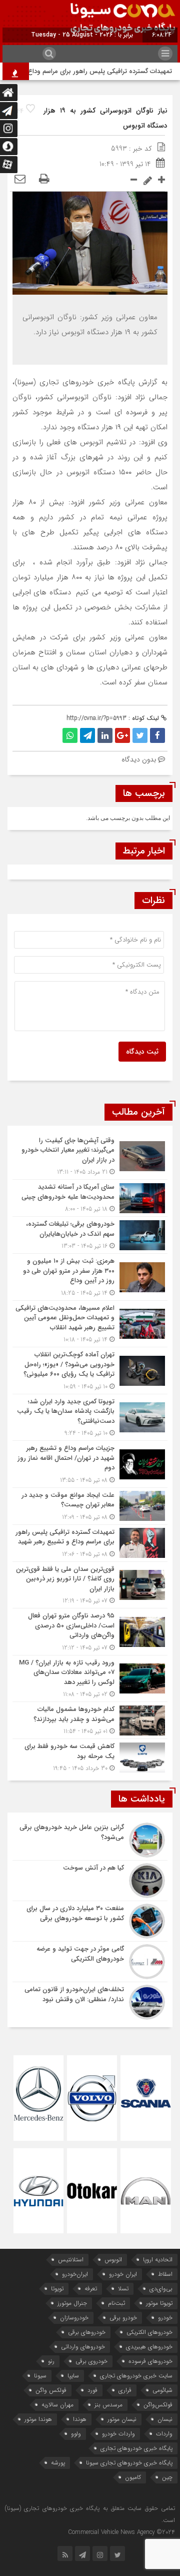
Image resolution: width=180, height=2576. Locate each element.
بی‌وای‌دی (161, 2289)
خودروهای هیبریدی (149, 2347)
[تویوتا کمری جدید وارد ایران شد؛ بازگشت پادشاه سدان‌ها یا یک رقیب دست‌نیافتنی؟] (90, 1418)
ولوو (76, 2434)
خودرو (165, 2318)
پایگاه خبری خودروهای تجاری (136, 2448)
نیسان (165, 2419)
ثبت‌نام (116, 2303)
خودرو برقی (123, 2318)
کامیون (133, 2477)
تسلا (123, 2289)
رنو (51, 2361)
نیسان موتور (122, 2419)
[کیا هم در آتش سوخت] (90, 1881)
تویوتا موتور (159, 2303)
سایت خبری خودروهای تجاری (136, 2376)
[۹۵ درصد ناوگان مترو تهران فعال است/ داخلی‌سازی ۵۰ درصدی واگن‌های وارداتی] (90, 1632)
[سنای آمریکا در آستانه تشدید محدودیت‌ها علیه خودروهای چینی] (90, 1198)
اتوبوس (113, 2260)
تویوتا (57, 2289)
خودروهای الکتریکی (149, 2332)
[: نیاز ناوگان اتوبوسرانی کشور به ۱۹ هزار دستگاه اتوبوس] (20, 180)
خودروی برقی (91, 2361)
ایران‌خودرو (75, 2274)
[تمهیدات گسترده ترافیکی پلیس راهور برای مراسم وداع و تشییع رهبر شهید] (90, 1543)
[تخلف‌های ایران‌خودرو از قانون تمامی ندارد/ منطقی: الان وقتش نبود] (90, 2001)
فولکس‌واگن (158, 2405)
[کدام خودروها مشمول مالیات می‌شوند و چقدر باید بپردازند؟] (90, 1720)
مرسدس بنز (108, 2405)
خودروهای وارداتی (83, 2347)
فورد (92, 2390)
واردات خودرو (118, 2434)
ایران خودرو (123, 2274)
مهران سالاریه (57, 2405)
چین (167, 2477)
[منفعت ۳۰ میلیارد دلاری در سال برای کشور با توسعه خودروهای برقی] (90, 1921)
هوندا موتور (38, 2419)
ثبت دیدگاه (142, 1052)
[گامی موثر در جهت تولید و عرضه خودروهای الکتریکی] (90, 1962)
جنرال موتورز (72, 2303)
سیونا (40, 2376)
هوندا (80, 2419)
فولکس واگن (51, 2390)
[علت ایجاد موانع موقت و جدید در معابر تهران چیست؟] (90, 1506)
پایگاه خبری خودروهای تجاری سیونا (129, 2463)
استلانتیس (71, 2260)
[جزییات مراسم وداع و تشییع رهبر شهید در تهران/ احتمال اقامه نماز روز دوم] (90, 1464)
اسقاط (165, 2274)
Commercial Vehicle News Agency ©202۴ (121, 2532)
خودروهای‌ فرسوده (150, 2361)
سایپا (73, 2376)
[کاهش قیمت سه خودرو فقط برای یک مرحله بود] (90, 1756)
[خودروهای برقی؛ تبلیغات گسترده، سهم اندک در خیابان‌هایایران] (90, 1235)
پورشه (58, 2463)
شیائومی (162, 2390)
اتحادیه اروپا (158, 2260)
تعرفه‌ (91, 2289)
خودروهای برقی (87, 2332)
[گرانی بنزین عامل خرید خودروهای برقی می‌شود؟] (90, 1840)
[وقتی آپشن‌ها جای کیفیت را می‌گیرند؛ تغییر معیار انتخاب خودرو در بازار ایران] (90, 1156)
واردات (164, 2434)
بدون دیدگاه (139, 759)
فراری (125, 2390)
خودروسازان (74, 2318)
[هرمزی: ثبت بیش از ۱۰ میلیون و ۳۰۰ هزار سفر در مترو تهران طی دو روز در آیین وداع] (90, 1277)
